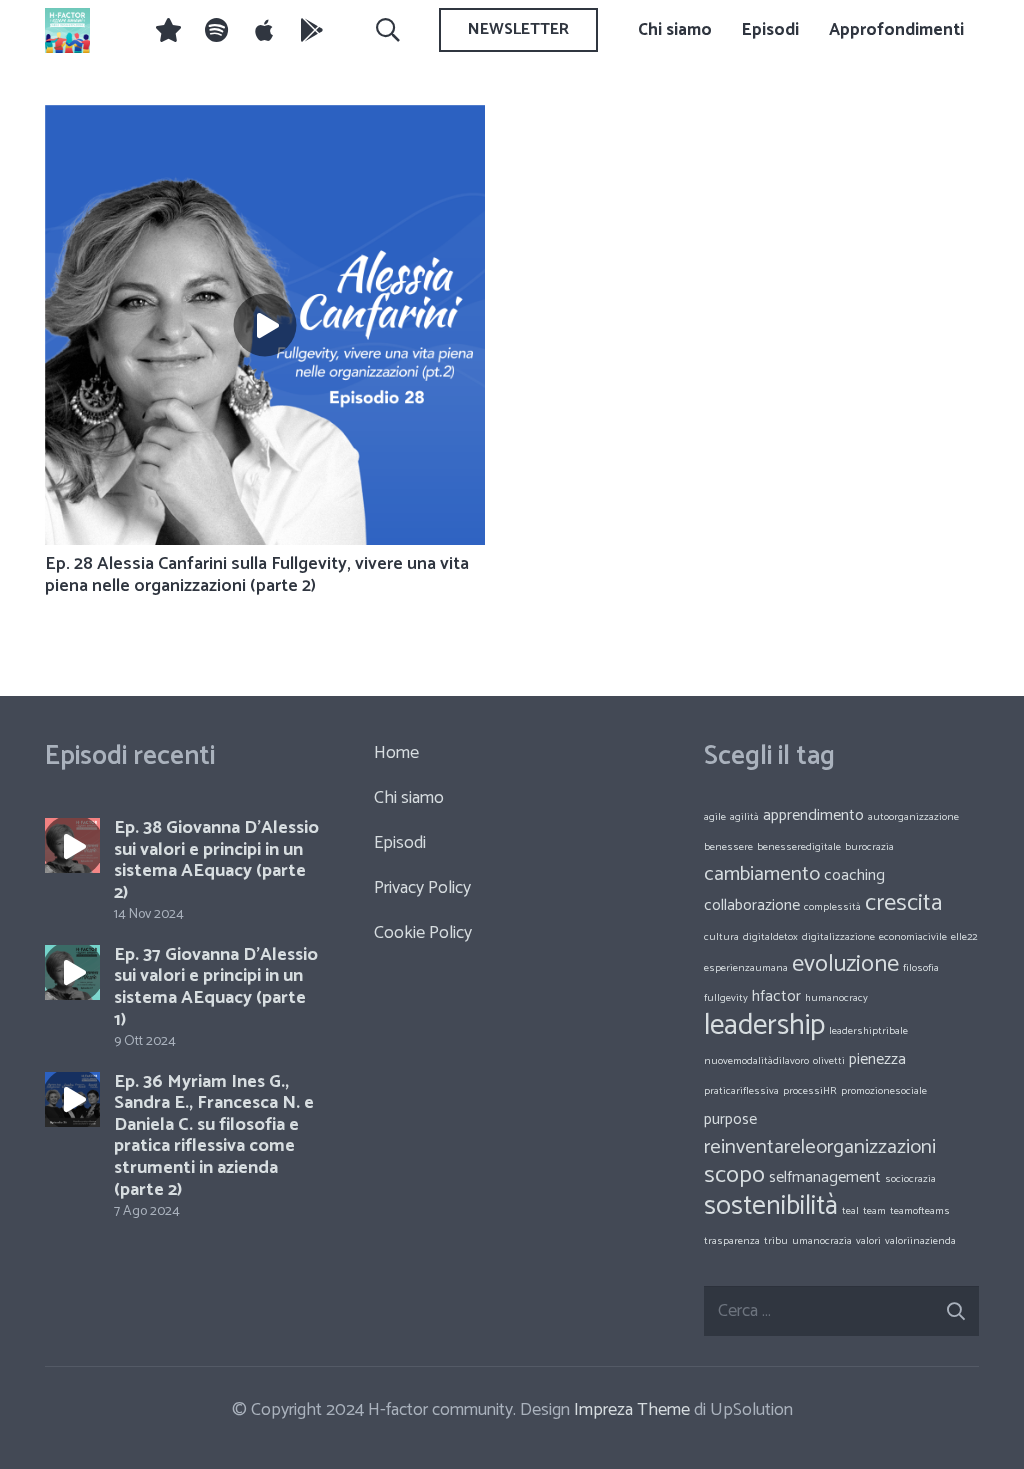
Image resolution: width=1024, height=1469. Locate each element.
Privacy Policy (422, 888)
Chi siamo (409, 798)
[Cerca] (387, 30)
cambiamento (762, 874)
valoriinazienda (920, 1241)
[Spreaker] (168, 30)
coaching (854, 875)
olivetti (829, 1061)
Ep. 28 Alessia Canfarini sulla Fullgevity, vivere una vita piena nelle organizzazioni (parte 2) (257, 575)
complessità (832, 907)
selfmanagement (825, 1177)
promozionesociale (884, 1091)
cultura (721, 937)
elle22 (964, 937)
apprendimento (813, 815)
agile (715, 817)
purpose (730, 1119)
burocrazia (869, 847)
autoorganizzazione (913, 817)
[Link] (67, 30)
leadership (764, 1026)
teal (850, 1211)
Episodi (400, 843)
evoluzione (845, 964)
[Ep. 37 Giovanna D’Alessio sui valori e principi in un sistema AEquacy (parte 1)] (72, 972)
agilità (744, 817)
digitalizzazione (838, 937)
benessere (728, 847)
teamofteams (920, 1211)
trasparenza (732, 1241)
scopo (734, 1175)
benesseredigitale (799, 847)
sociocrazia (910, 1179)
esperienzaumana (746, 968)
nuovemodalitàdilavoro (756, 1061)
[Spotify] (216, 30)
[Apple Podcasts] (264, 30)
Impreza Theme (632, 1410)
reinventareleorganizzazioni (820, 1147)
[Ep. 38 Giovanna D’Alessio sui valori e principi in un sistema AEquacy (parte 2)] (72, 845)
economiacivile (913, 937)
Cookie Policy (423, 933)
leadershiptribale (868, 1031)
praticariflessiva (741, 1091)
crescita (903, 903)
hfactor (776, 996)
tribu (776, 1241)
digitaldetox (770, 937)
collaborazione (752, 905)
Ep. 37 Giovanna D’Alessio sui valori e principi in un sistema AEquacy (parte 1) (216, 987)
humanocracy (836, 998)
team (874, 1211)
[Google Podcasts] (312, 30)
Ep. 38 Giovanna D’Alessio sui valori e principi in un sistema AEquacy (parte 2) (216, 860)
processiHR (810, 1091)
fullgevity (726, 998)
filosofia (921, 968)
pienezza (877, 1059)
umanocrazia (822, 1241)
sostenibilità (771, 1206)
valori (868, 1241)
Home (396, 753)
